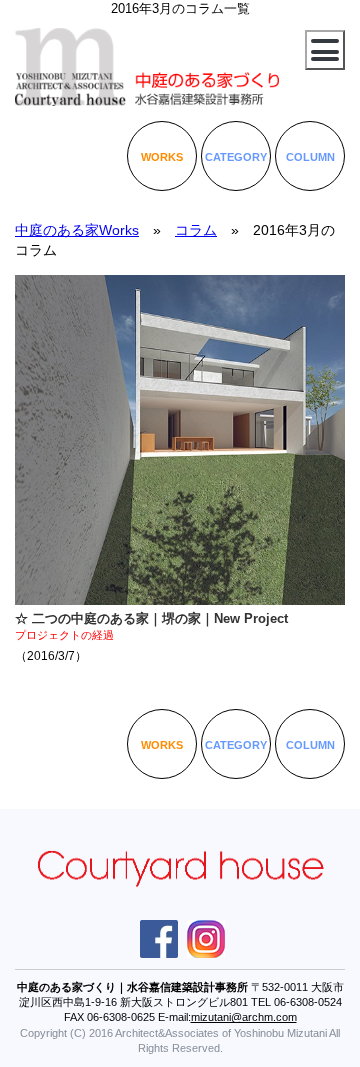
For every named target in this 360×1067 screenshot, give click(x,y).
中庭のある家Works (77, 230)
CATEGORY (236, 157)
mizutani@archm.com (244, 1017)
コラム (196, 230)
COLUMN (310, 157)
